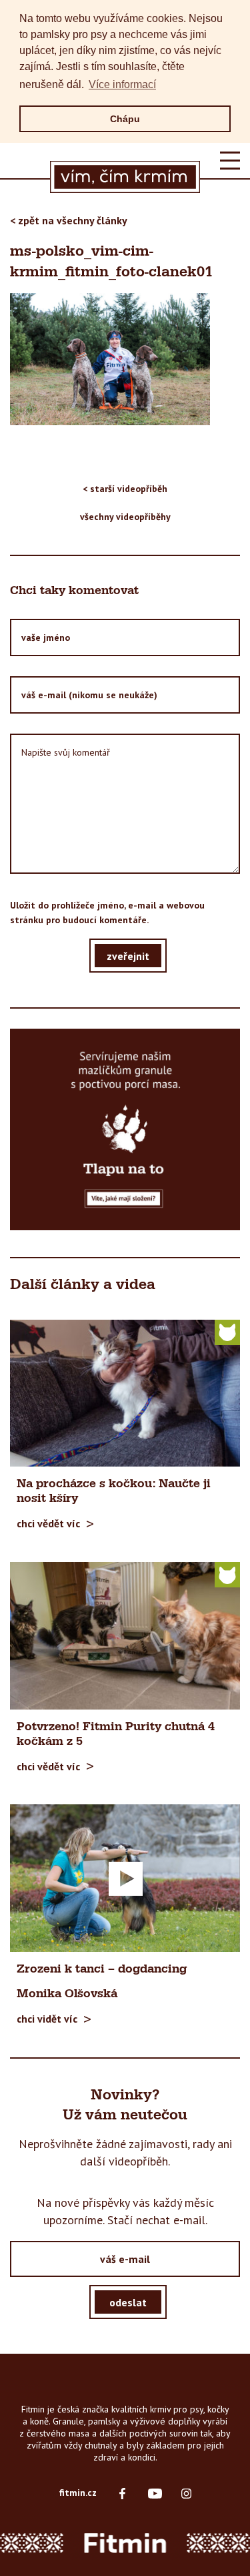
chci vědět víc (48, 1523)
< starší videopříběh (125, 489)
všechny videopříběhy (125, 517)
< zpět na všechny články (69, 220)
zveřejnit (128, 955)
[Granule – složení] (125, 1129)
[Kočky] (227, 1332)
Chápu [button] (125, 119)
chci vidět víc (47, 2019)
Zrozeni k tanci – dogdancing (102, 1969)
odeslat (128, 2302)
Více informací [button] (122, 84)
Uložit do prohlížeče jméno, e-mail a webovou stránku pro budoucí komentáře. (107, 913)
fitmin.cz (78, 2493)
